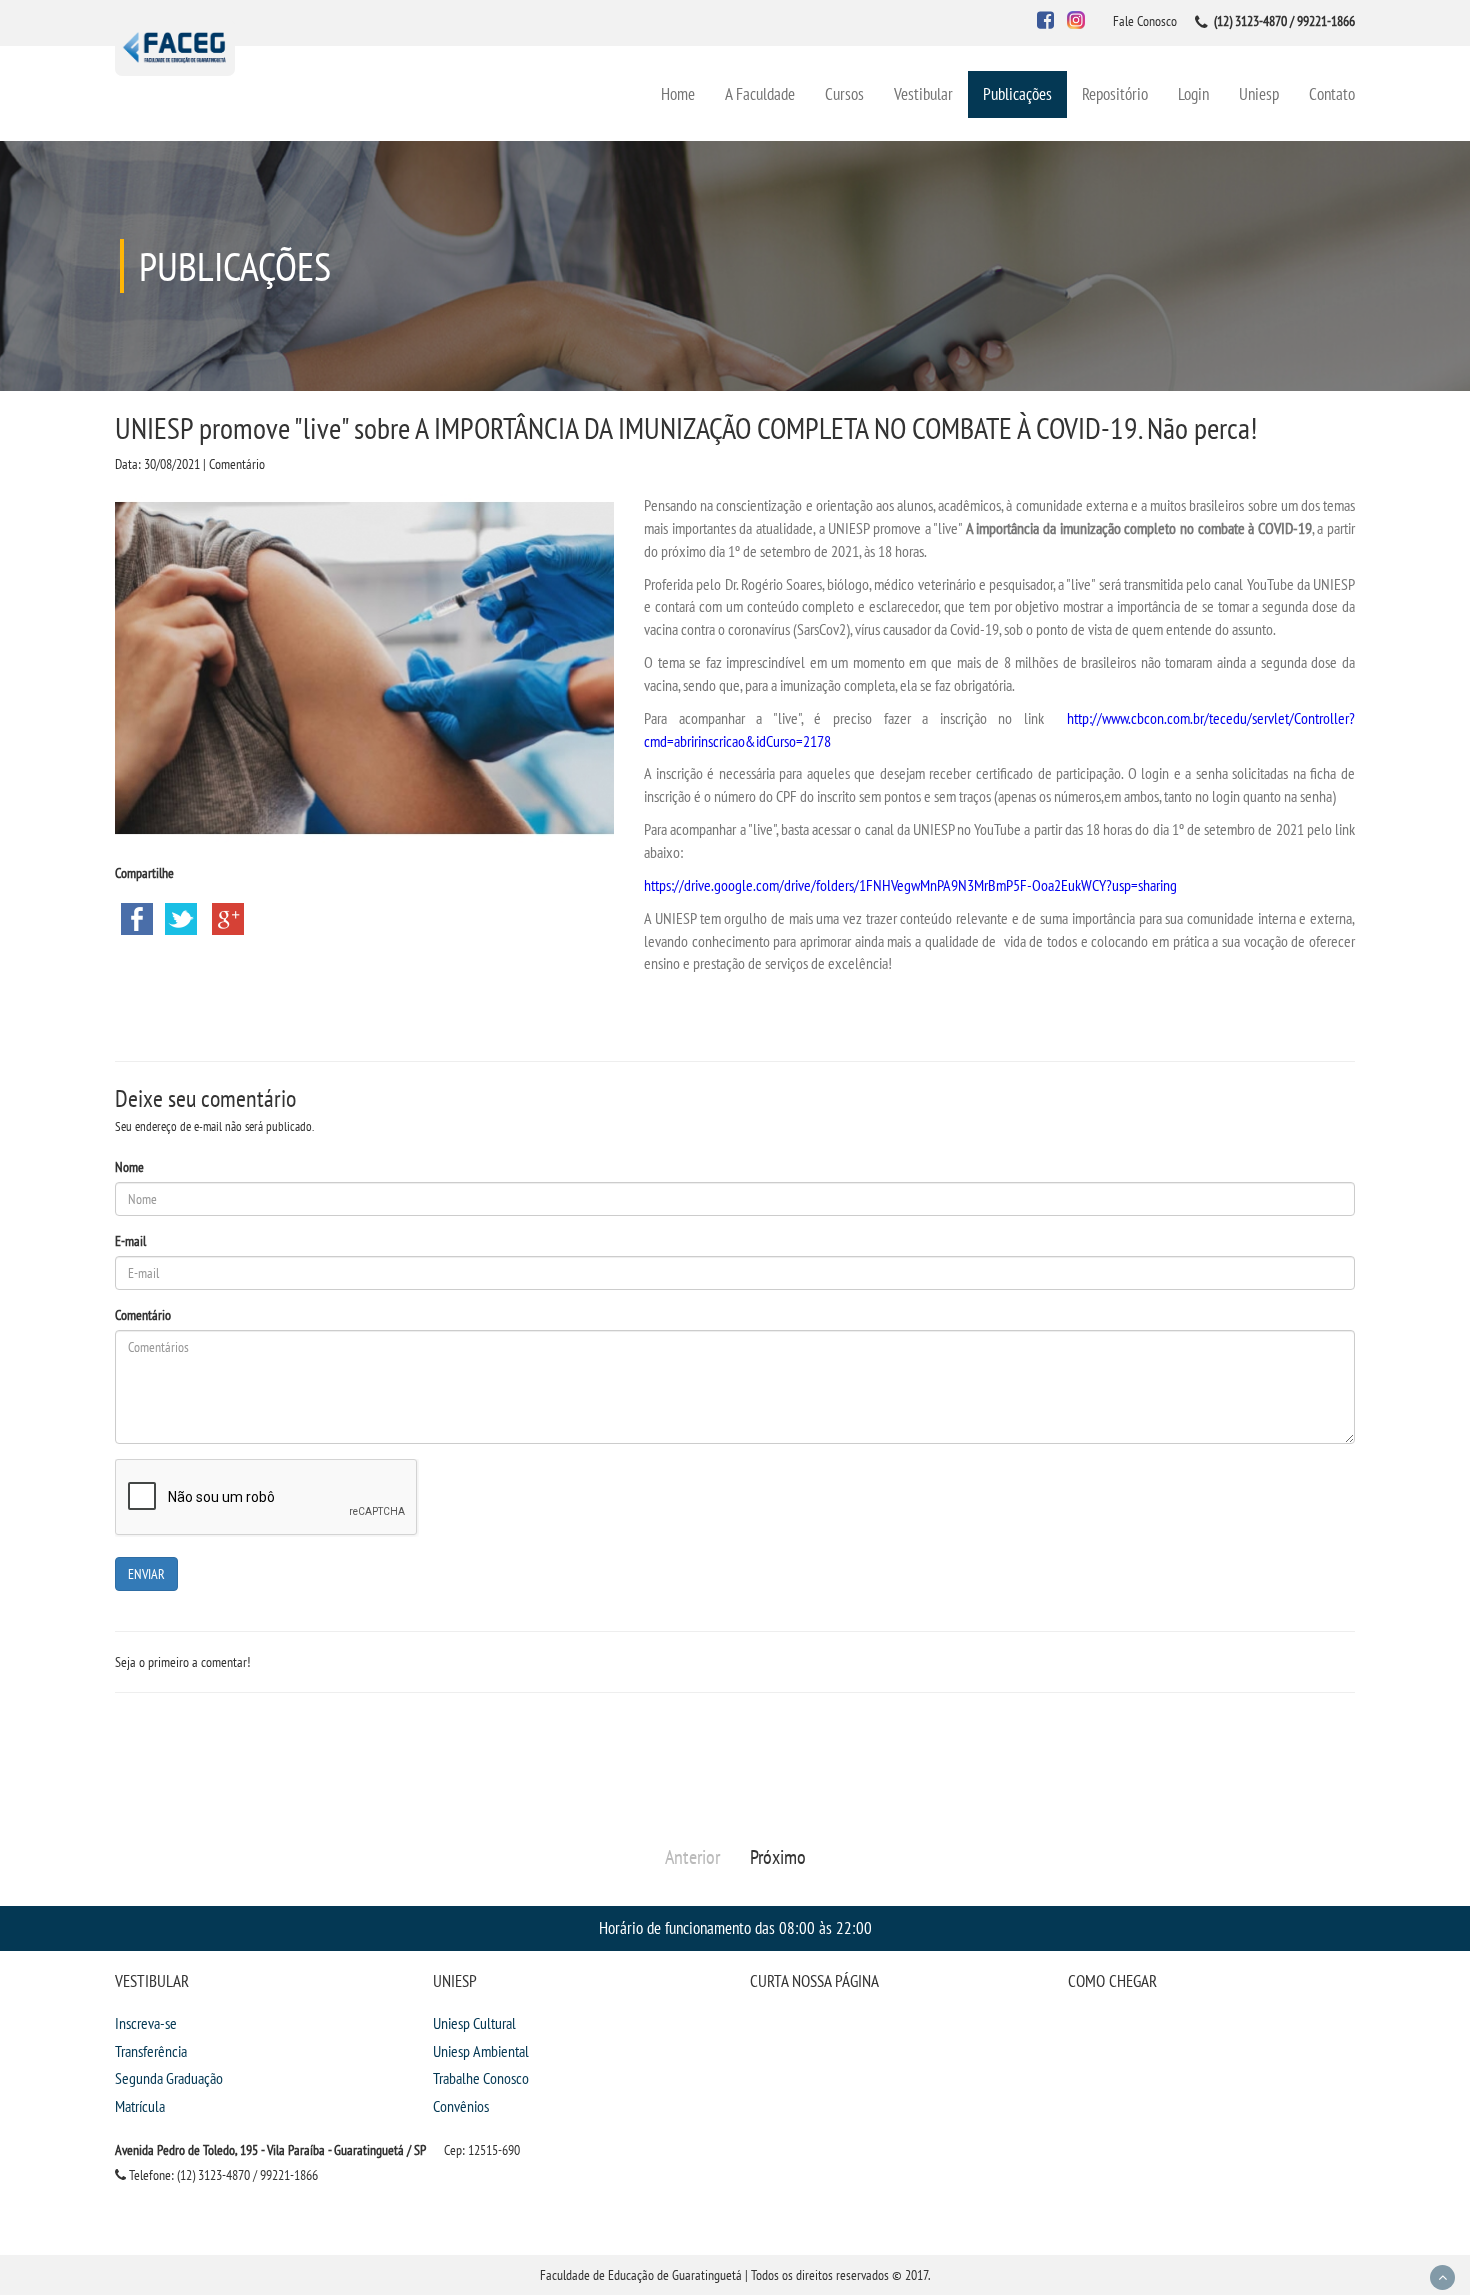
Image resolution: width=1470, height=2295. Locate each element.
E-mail (130, 1241)
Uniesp (1259, 93)
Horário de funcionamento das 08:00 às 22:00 (735, 1927)
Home (678, 93)
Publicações (1017, 93)
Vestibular (923, 93)
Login (1193, 93)
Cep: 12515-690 (482, 2150)
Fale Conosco (1145, 21)
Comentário (143, 1315)
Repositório (1115, 93)
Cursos (844, 93)
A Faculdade (760, 93)
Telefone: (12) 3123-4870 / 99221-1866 (222, 2175)
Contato (1332, 93)
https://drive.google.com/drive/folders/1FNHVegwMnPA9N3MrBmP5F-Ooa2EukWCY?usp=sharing (910, 885)
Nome (129, 1167)
